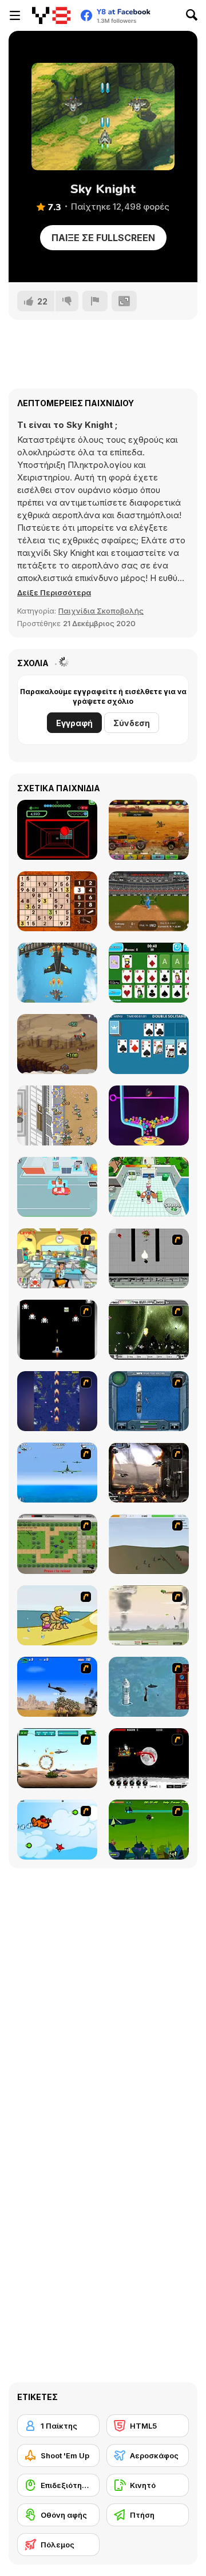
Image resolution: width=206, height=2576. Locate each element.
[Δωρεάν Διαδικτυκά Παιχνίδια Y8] (51, 15)
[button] (54, 592)
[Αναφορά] (95, 301)
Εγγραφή (74, 723)
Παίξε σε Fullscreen (103, 238)
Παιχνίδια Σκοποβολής (101, 611)
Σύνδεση (132, 723)
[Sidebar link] (15, 15)
